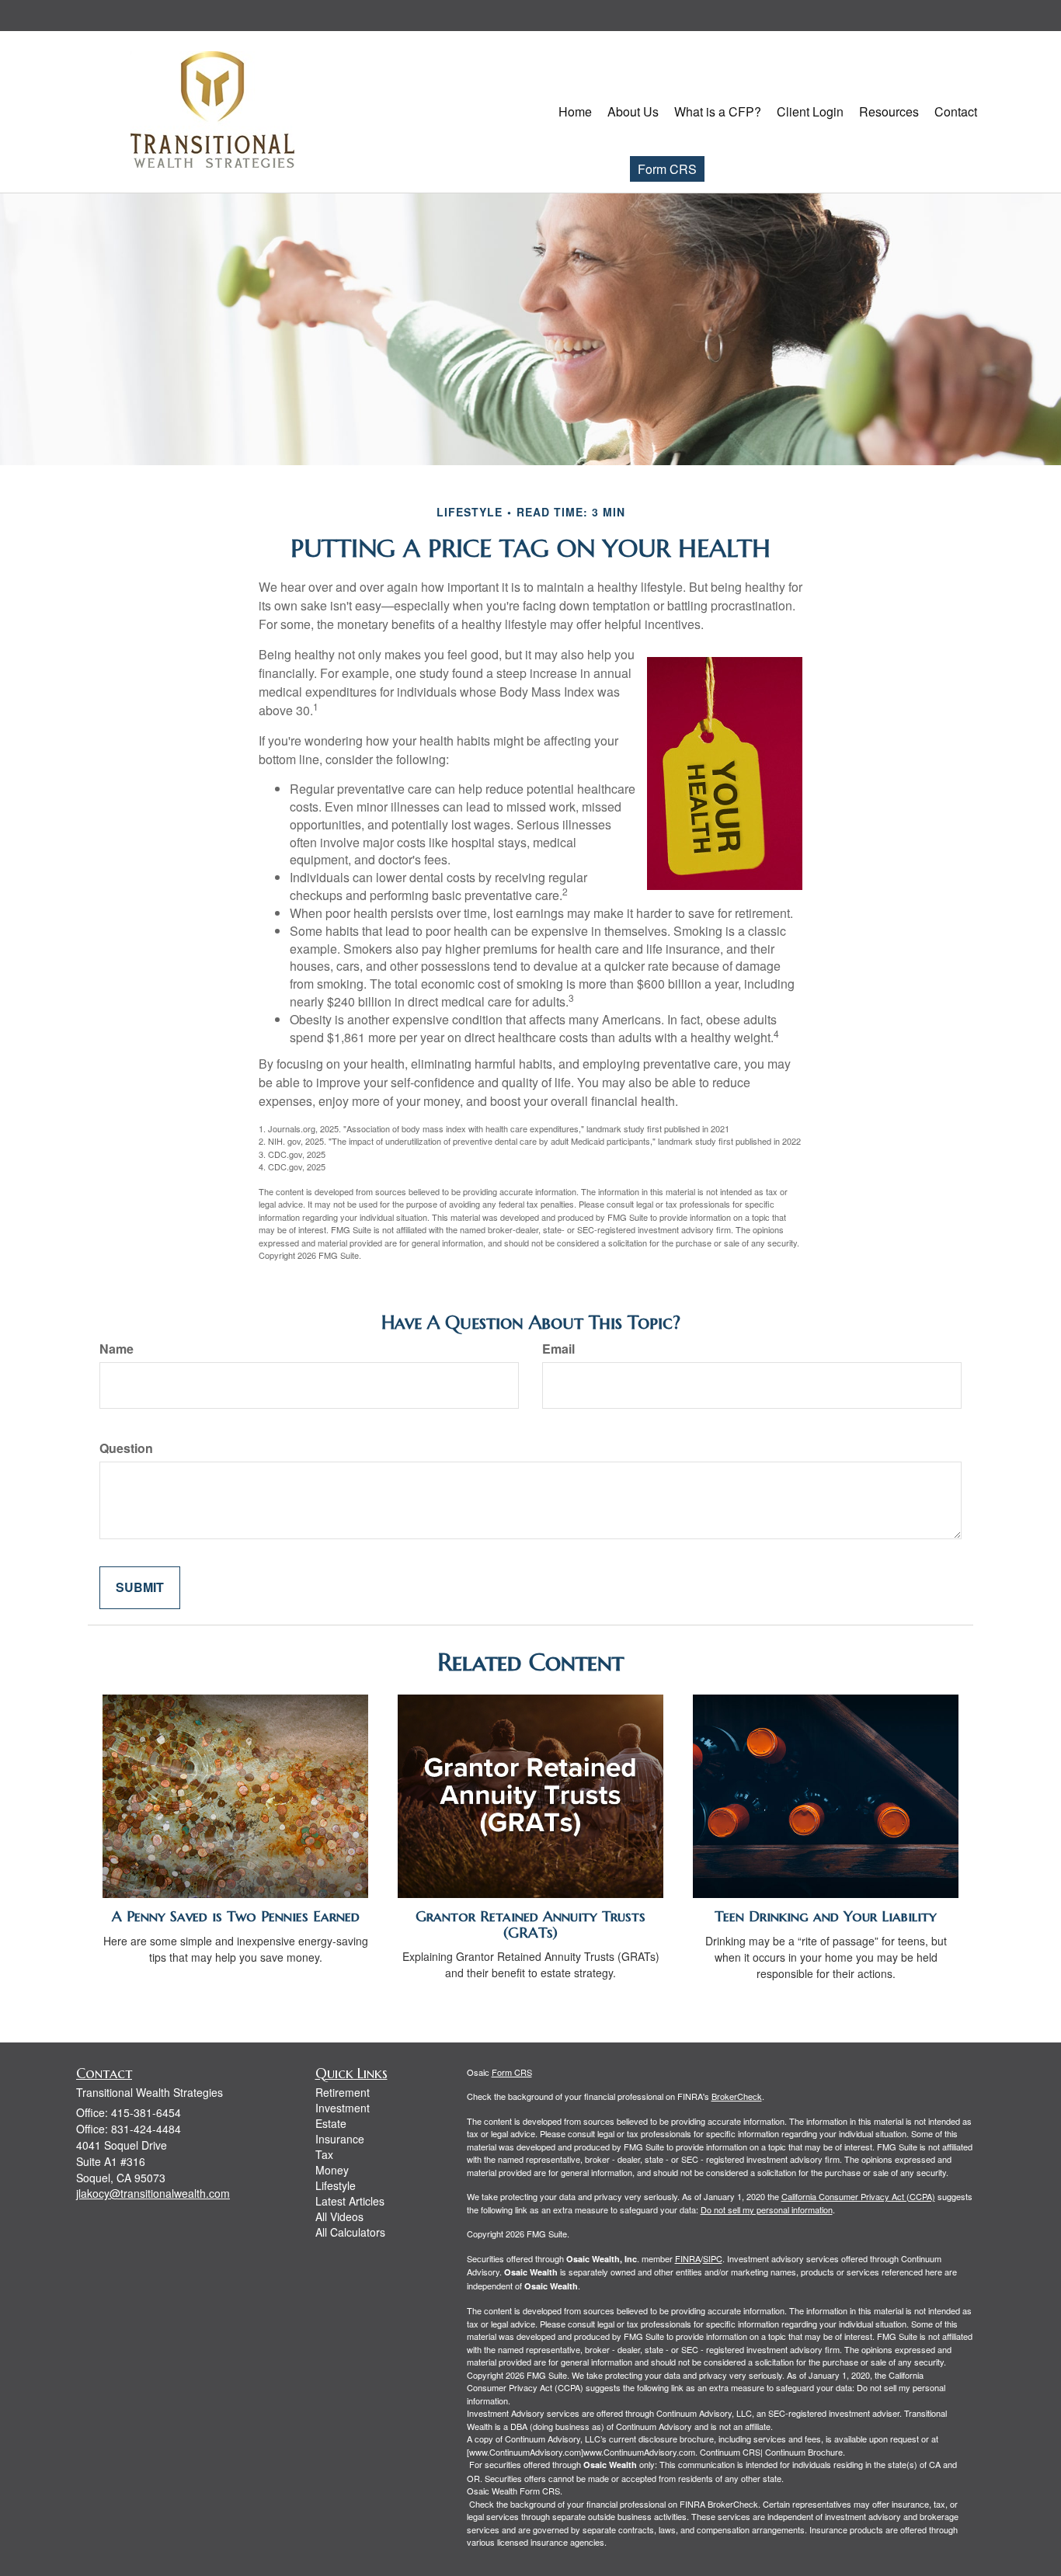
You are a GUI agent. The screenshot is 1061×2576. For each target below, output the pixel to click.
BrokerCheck (737, 2096)
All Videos (339, 2216)
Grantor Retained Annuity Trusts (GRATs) (530, 1924)
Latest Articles (350, 2201)
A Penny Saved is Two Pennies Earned (236, 1916)
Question (126, 1448)
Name (117, 1349)
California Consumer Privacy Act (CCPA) (858, 2196)
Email (558, 1349)
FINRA (688, 2258)
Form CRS (667, 169)
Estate (331, 2123)
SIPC (713, 2258)
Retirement (343, 2092)
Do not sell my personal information (767, 2209)
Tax (324, 2154)
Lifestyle (336, 2185)
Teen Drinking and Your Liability (826, 1916)
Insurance (340, 2139)
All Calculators (350, 2232)
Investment (343, 2108)
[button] (633, 112)
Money (332, 2170)
